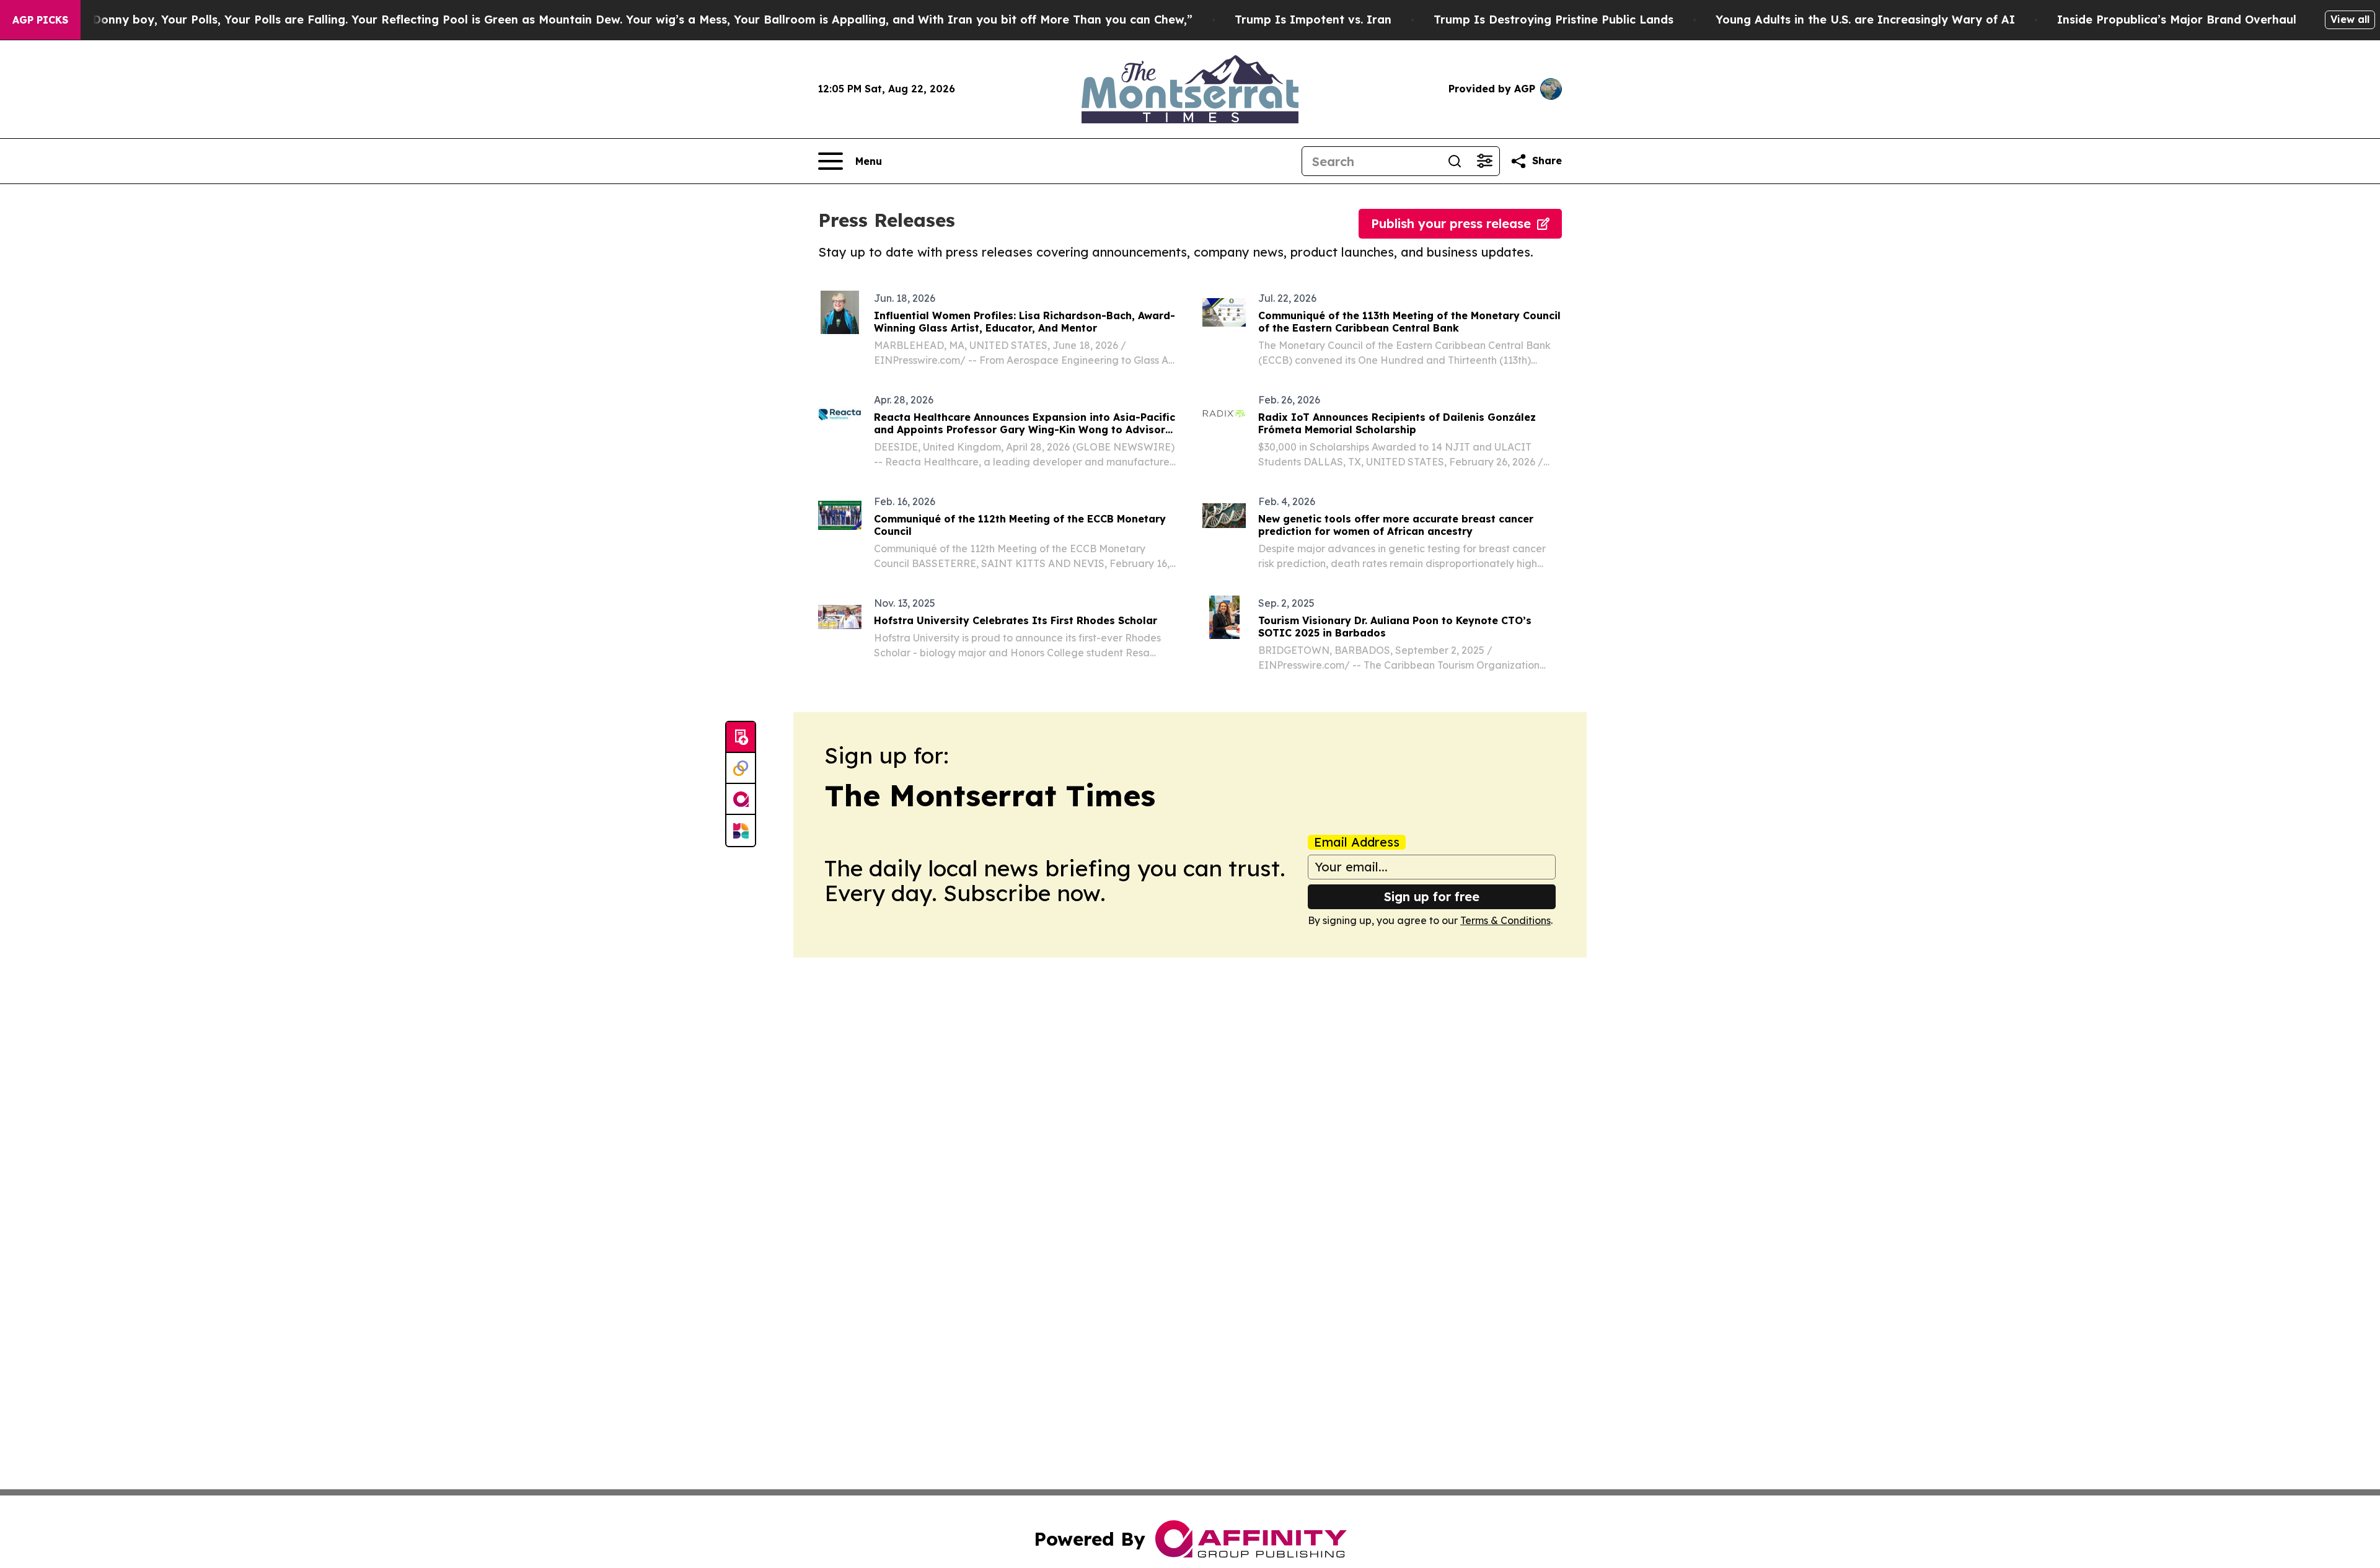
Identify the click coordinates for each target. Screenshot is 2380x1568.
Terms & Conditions (1505, 920)
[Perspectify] (741, 769)
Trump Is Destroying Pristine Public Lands (1554, 20)
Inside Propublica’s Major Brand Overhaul (2177, 20)
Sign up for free (1432, 896)
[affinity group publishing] (741, 799)
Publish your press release (1451, 223)
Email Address (1357, 842)
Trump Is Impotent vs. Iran (1313, 20)
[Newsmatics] (741, 830)
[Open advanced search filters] (1484, 161)
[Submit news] (741, 738)
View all (2350, 19)
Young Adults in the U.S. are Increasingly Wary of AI (1865, 20)
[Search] (1455, 161)
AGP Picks (40, 20)
